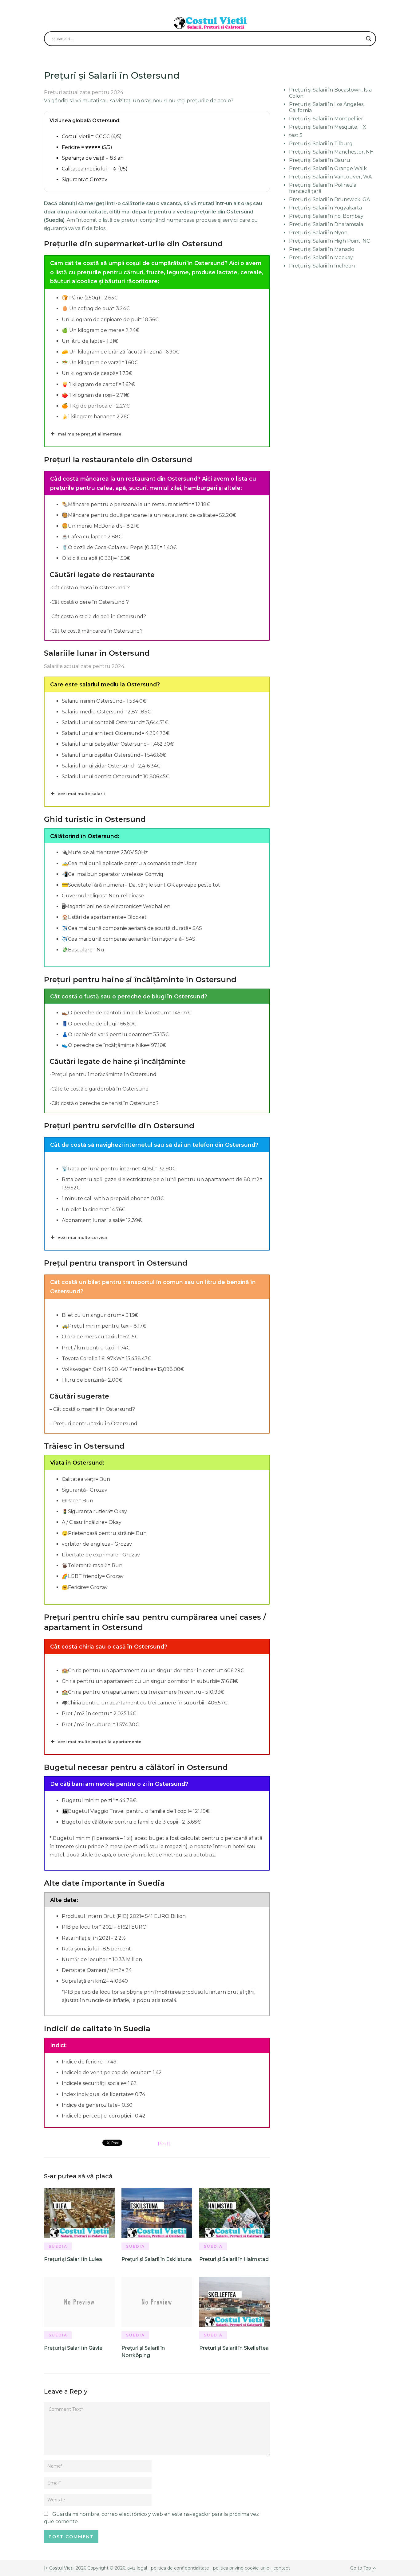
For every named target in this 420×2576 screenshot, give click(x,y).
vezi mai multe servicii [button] (82, 1237)
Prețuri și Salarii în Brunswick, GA (329, 199)
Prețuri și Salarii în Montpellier (326, 119)
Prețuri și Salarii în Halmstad (234, 2259)
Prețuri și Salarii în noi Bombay (326, 216)
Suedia (58, 2246)
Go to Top (361, 2568)
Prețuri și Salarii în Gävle (73, 2348)
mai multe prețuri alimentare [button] (90, 434)
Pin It (164, 2144)
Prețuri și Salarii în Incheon (322, 266)
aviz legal (137, 2568)
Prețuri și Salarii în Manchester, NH (331, 152)
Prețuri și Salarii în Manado (322, 249)
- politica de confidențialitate (179, 2568)
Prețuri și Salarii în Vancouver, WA (330, 177)
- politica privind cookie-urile (240, 2568)
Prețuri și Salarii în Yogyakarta (325, 208)
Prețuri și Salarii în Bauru (320, 160)
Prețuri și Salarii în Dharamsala (326, 224)
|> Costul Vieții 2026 (65, 2568)
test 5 (296, 135)
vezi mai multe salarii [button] (81, 794)
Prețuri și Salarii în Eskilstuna (157, 2259)
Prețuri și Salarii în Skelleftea (234, 2348)
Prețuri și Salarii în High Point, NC (329, 241)
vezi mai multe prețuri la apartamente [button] (100, 1742)
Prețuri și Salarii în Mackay (321, 258)
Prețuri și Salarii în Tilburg (321, 144)
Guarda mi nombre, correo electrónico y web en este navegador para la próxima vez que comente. (151, 2518)
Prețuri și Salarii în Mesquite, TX (328, 127)
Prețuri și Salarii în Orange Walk (328, 168)
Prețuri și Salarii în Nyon (318, 233)
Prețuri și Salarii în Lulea (73, 2259)
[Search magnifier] (369, 39)
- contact (280, 2568)
